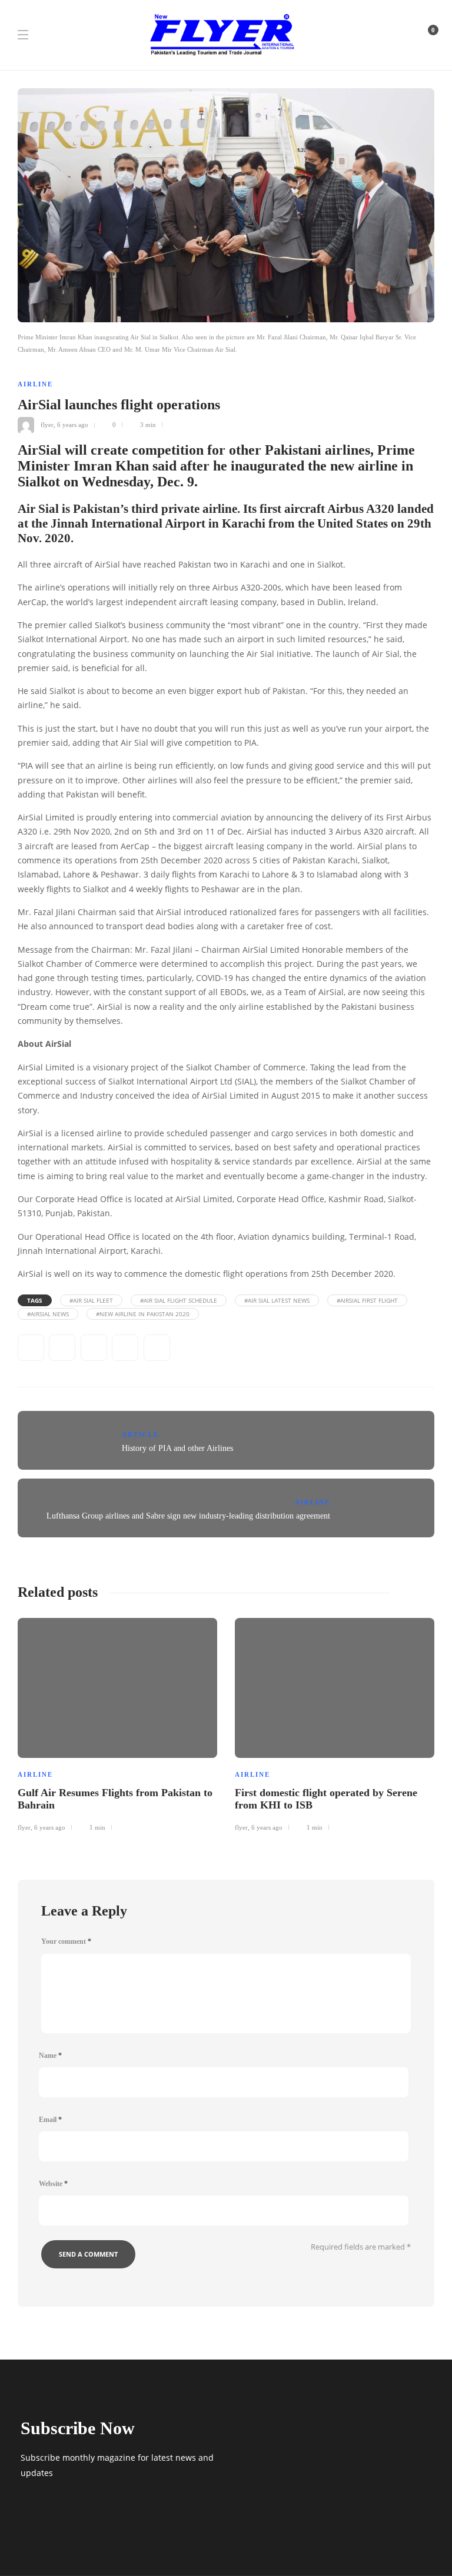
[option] (117, 1723)
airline (35, 384)
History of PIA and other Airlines (177, 1448)
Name (50, 2056)
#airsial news (48, 1314)
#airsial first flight (367, 1300)
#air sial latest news (277, 1300)
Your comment (66, 1941)
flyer (47, 425)
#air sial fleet (91, 1300)
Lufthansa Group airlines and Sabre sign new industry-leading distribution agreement (188, 1516)
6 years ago (73, 425)
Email (50, 2120)
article (140, 1434)
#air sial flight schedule (179, 1300)
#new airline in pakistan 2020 (143, 1314)
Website (53, 2184)
